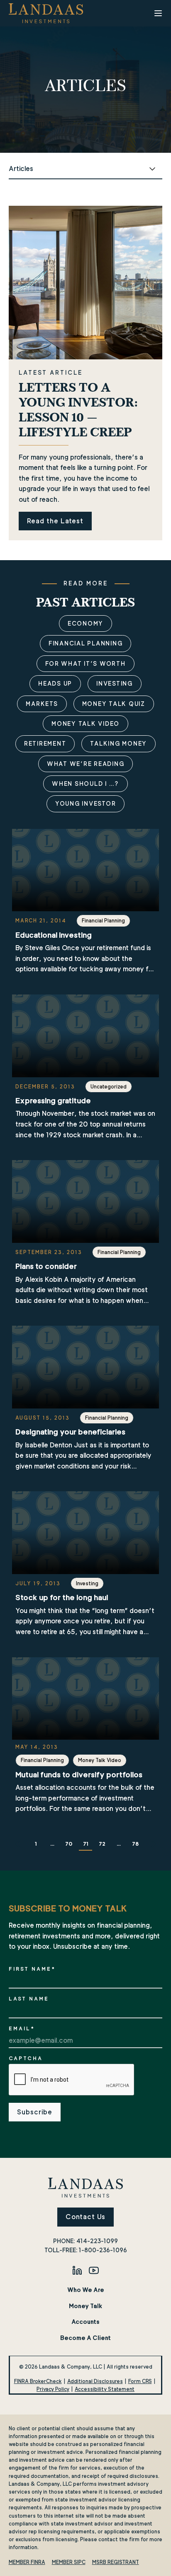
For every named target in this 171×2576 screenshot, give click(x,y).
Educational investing (54, 935)
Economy (85, 623)
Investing (115, 683)
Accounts (85, 2322)
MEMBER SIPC (69, 2562)
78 (135, 1844)
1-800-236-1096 (103, 2250)
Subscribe (35, 2112)
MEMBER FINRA (27, 2562)
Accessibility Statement (105, 2389)
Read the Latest (55, 521)
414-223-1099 (97, 2241)
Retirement (45, 743)
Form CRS (140, 2381)
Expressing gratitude (53, 1101)
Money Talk (86, 2306)
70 (69, 1844)
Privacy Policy (53, 2389)
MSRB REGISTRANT (116, 2562)
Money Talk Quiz (114, 704)
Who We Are (86, 2290)
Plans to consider (46, 1266)
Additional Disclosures (95, 2381)
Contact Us (85, 2217)
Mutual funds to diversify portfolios (79, 1775)
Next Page (152, 1844)
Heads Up (55, 683)
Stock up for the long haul (62, 1597)
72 (102, 1844)
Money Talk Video (85, 723)
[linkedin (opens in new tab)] (77, 2270)
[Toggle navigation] (158, 13)
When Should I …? (85, 784)
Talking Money (118, 743)
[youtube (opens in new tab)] (94, 2270)
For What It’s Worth (85, 663)
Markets (42, 704)
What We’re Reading (86, 764)
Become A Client (85, 2338)
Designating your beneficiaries (70, 1432)
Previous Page (19, 1844)
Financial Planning (86, 643)
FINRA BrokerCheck (38, 2381)
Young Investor (86, 803)
